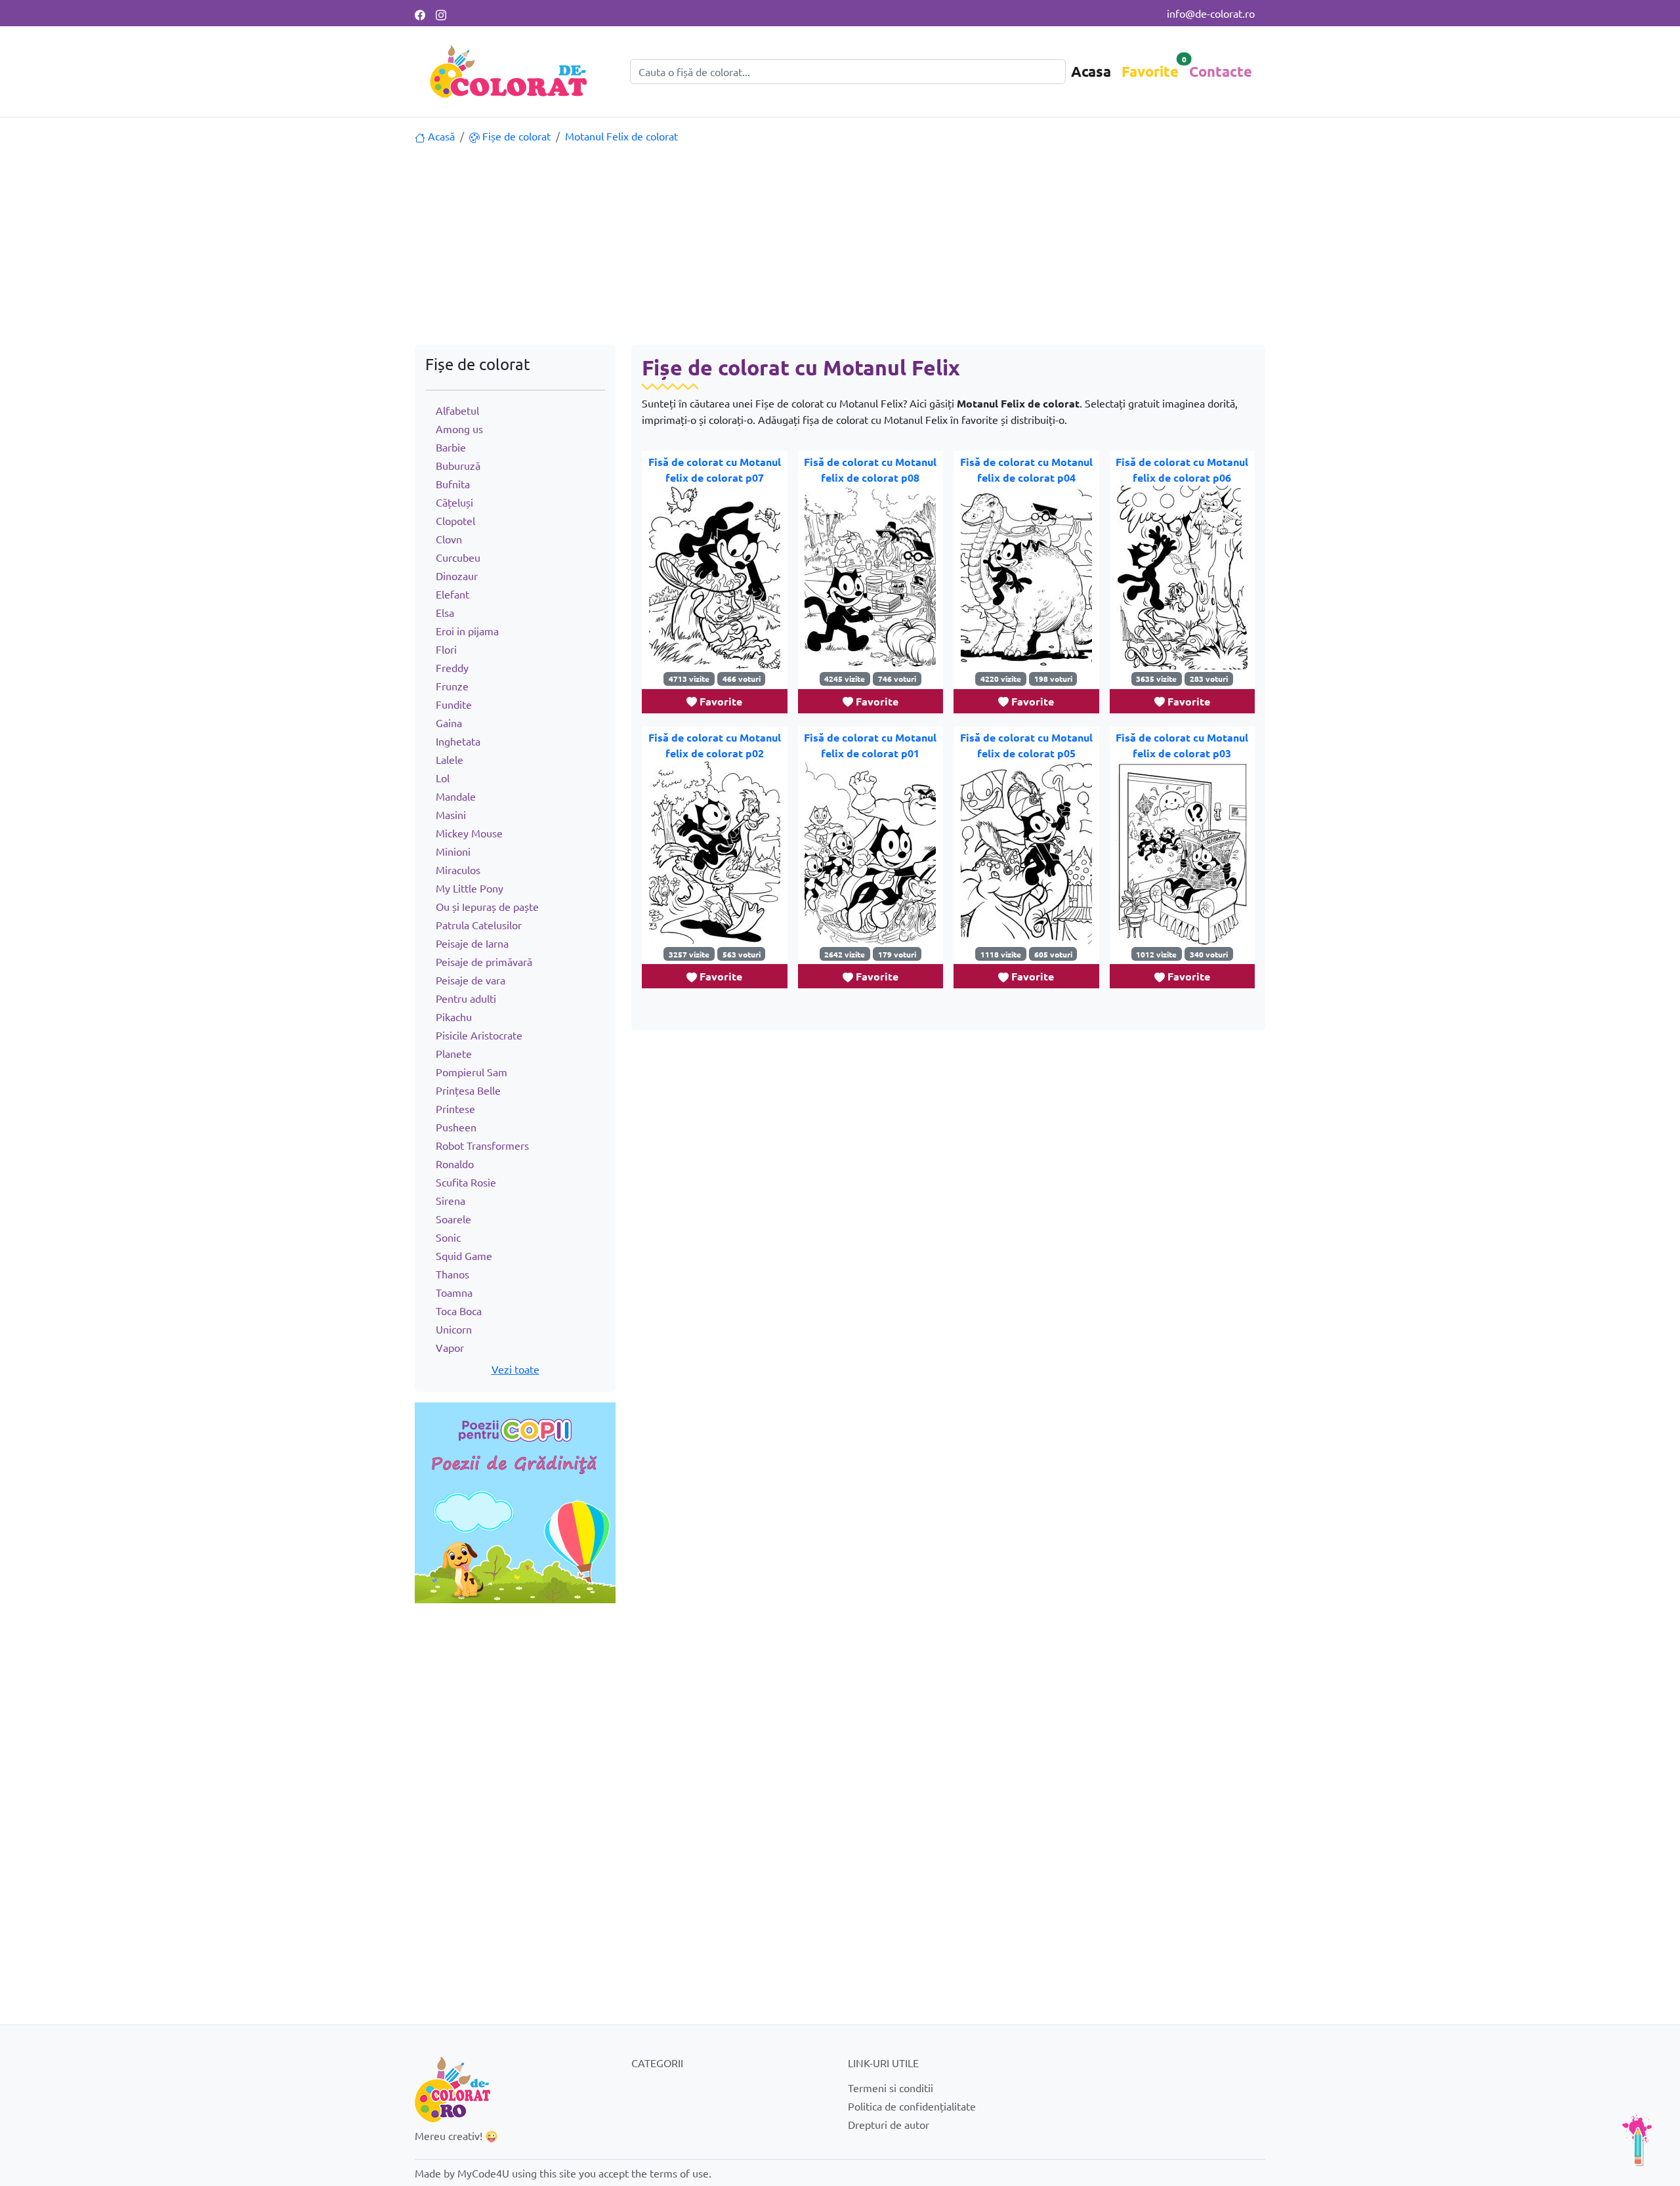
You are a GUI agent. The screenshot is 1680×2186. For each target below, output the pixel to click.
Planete (454, 1053)
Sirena (451, 1200)
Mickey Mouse (469, 833)
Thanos (452, 1274)
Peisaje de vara (471, 980)
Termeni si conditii (891, 2088)
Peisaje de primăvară (484, 961)
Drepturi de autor (889, 2124)
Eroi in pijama (467, 631)
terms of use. (681, 2173)
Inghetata (458, 741)
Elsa (445, 612)
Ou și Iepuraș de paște (487, 906)
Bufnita (453, 484)
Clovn (449, 539)
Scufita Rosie (466, 1182)
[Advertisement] (840, 246)
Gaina (449, 723)
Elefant (452, 594)
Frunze (452, 686)
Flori (446, 649)
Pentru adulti (466, 998)
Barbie (451, 447)
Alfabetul (457, 410)
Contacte (1221, 71)
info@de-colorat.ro (1211, 13)
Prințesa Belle (468, 1090)
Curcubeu (458, 557)
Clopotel (455, 520)
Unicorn (454, 1329)
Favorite (1150, 71)
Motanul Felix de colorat (621, 136)
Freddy (452, 667)
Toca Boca (459, 1311)
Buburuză (458, 465)
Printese (455, 1108)
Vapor (450, 1347)
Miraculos (458, 870)
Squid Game (464, 1255)
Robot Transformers (482, 1145)
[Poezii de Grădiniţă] (515, 1501)
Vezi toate (515, 1369)
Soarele (453, 1219)
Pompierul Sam (472, 1072)
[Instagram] (441, 13)
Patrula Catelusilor (479, 925)
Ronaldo (455, 1164)
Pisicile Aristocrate (479, 1035)
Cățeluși (454, 502)
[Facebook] (420, 13)
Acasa (1091, 71)
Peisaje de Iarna (472, 943)
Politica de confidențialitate (912, 2106)
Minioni (453, 851)
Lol (443, 778)
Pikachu (454, 1017)
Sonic (448, 1237)
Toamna (454, 1292)
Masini (451, 814)
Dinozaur (457, 576)
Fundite (454, 704)
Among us (459, 429)
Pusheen (456, 1127)
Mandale (456, 796)
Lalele (450, 759)
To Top (1637, 2140)
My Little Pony (470, 888)
